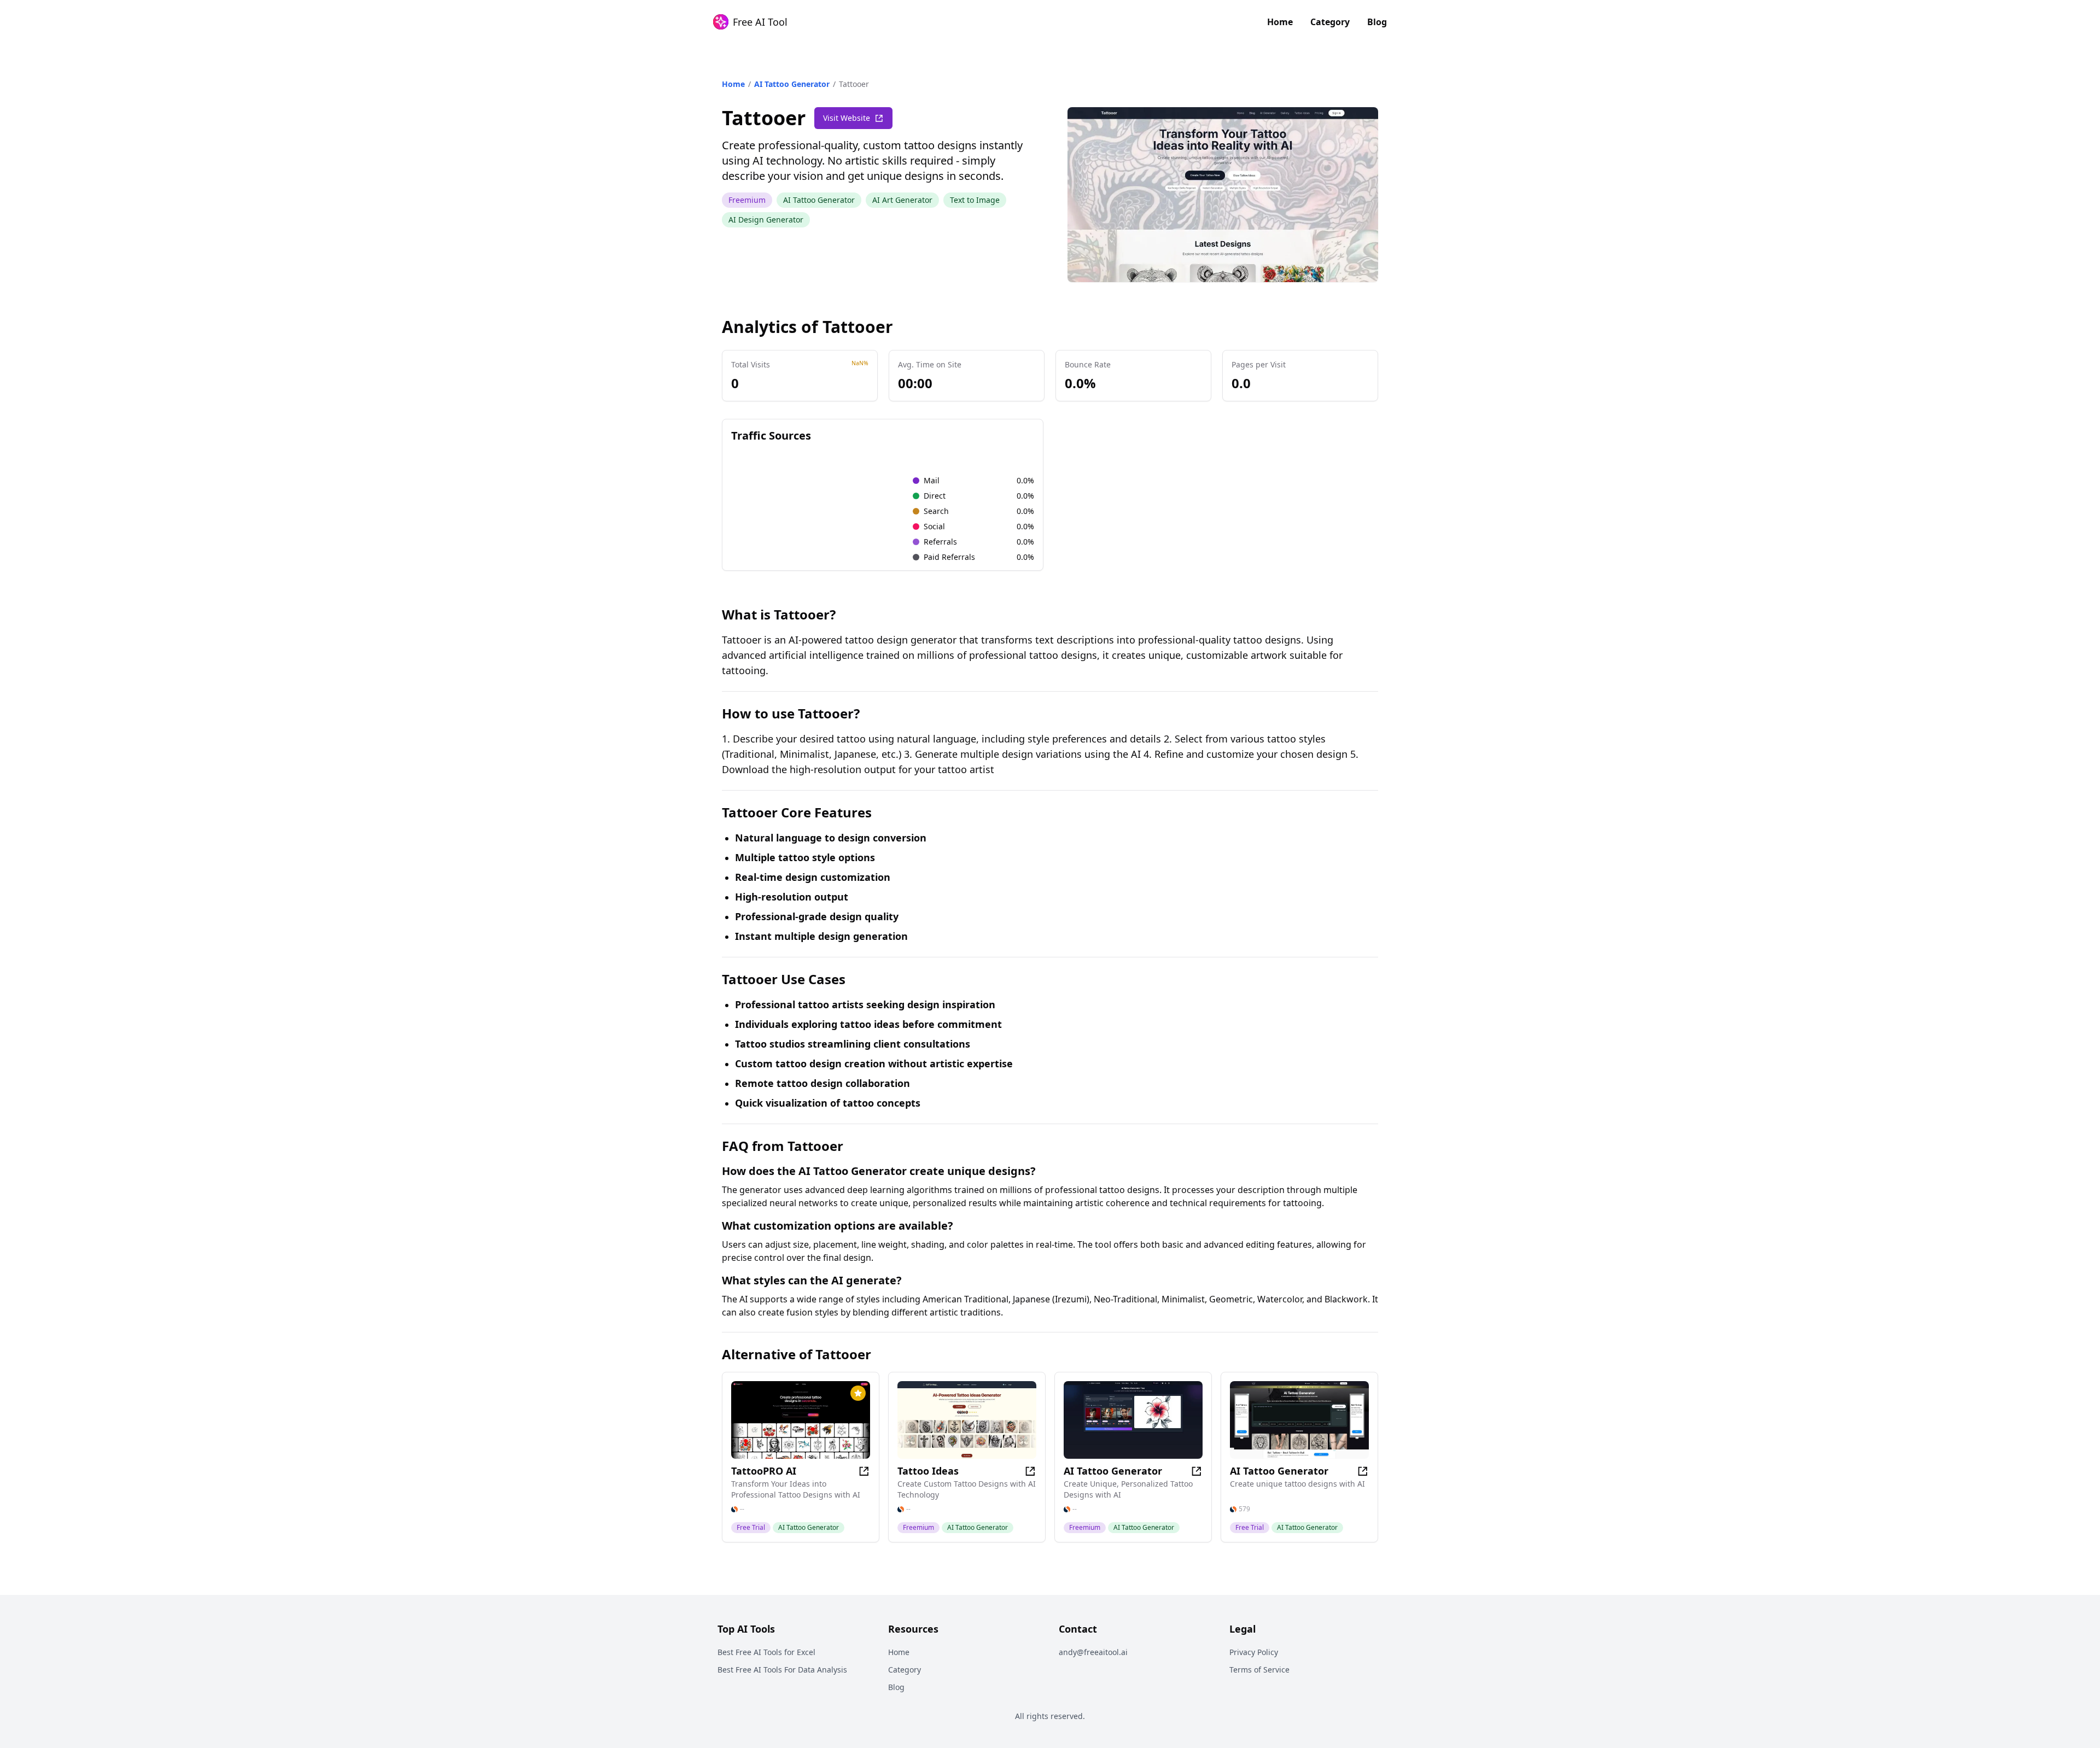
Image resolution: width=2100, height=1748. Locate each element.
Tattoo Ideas (928, 1471)
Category (1330, 22)
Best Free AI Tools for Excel (766, 1652)
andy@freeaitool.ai (1093, 1652)
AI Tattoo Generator (792, 84)
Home (1280, 22)
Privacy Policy (1254, 1652)
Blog (1377, 22)
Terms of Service (1259, 1670)
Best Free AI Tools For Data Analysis (782, 1670)
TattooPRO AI (764, 1471)
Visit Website (847, 118)
